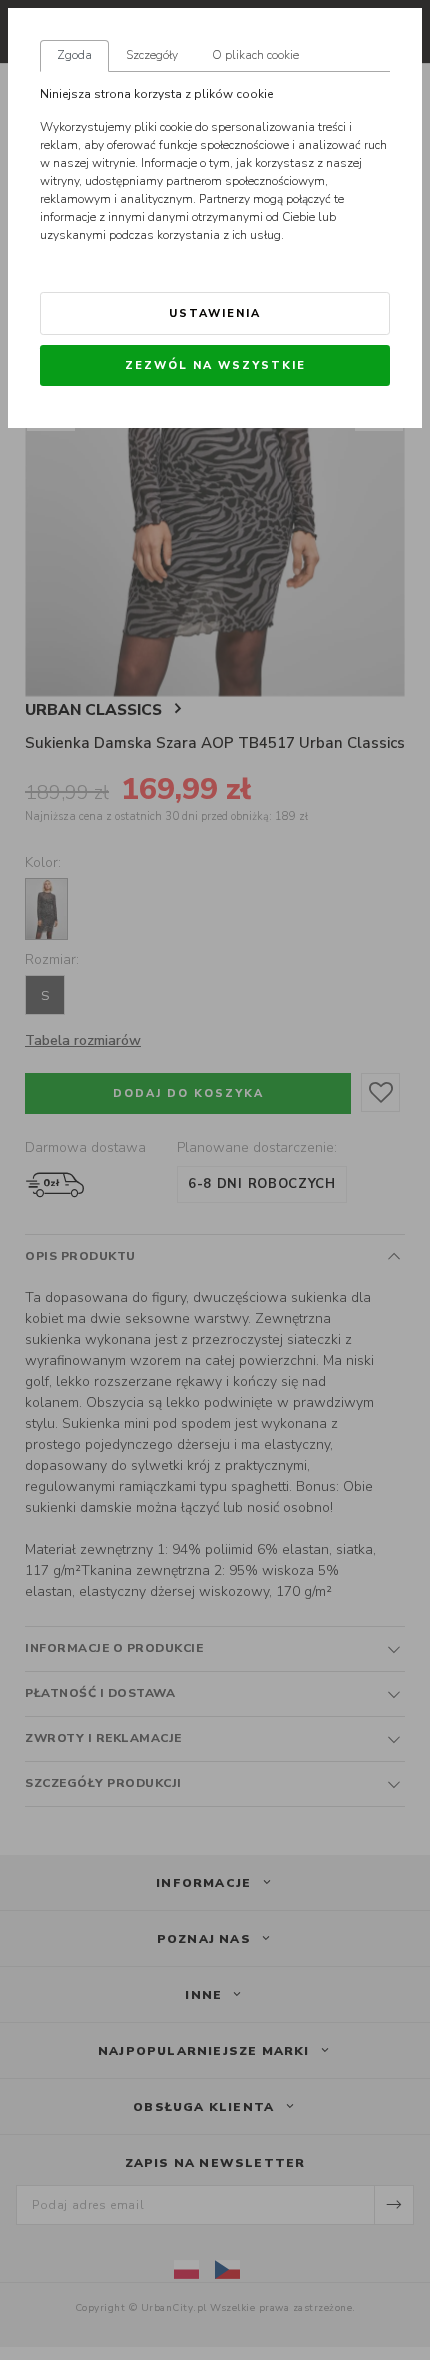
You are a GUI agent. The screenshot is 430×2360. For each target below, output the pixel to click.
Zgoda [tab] (74, 55)
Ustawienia (215, 313)
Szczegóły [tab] (152, 55)
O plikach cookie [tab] (255, 55)
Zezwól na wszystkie (215, 365)
